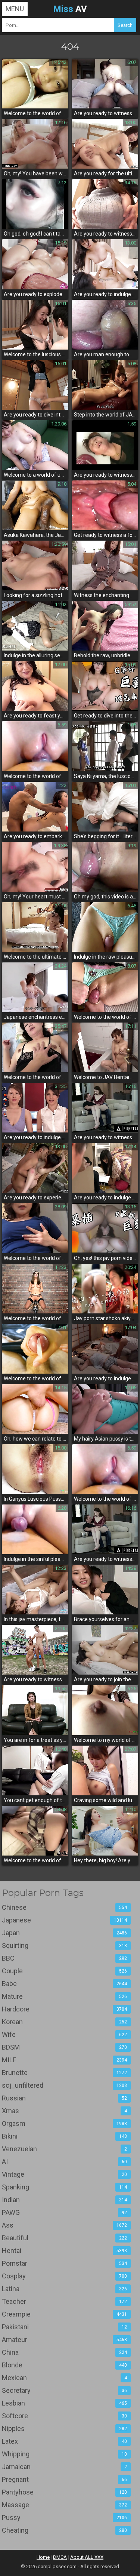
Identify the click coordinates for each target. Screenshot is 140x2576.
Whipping (64, 2454)
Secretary (64, 2390)
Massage (64, 2505)
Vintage (64, 2174)
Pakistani (64, 2327)
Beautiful (64, 2238)
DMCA (60, 2557)
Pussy (64, 2517)
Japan (64, 1933)
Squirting (64, 1945)
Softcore (64, 2416)
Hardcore (64, 2009)
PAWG (64, 2212)
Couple (64, 1971)
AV (70, 9)
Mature (64, 1996)
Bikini (64, 2136)
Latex (64, 2441)
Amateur (64, 2340)
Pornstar (64, 2263)
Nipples (64, 2429)
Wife (64, 2034)
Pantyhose (64, 2492)
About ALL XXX (87, 2557)
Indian (64, 2200)
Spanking (64, 2187)
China (64, 2352)
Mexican (64, 2378)
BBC (64, 1958)
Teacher (64, 2301)
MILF (64, 2060)
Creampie (64, 2314)
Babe (64, 1984)
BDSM (64, 2047)
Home (43, 2557)
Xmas (64, 2111)
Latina (64, 2289)
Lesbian (64, 2403)
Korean (64, 2022)
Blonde (64, 2365)
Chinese (64, 1907)
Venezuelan (64, 2149)
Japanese (64, 1920)
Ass (64, 2225)
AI (64, 2162)
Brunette (64, 2073)
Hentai (64, 2251)
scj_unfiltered (64, 2085)
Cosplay (64, 2276)
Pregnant (64, 2479)
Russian (64, 2098)
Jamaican (64, 2467)
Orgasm (64, 2123)
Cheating (64, 2530)
